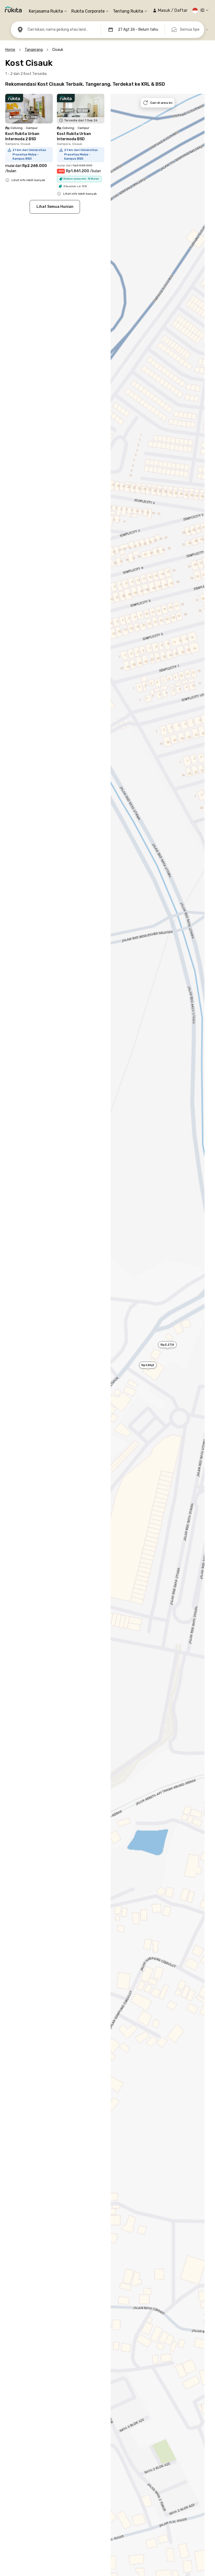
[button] (170, 10)
